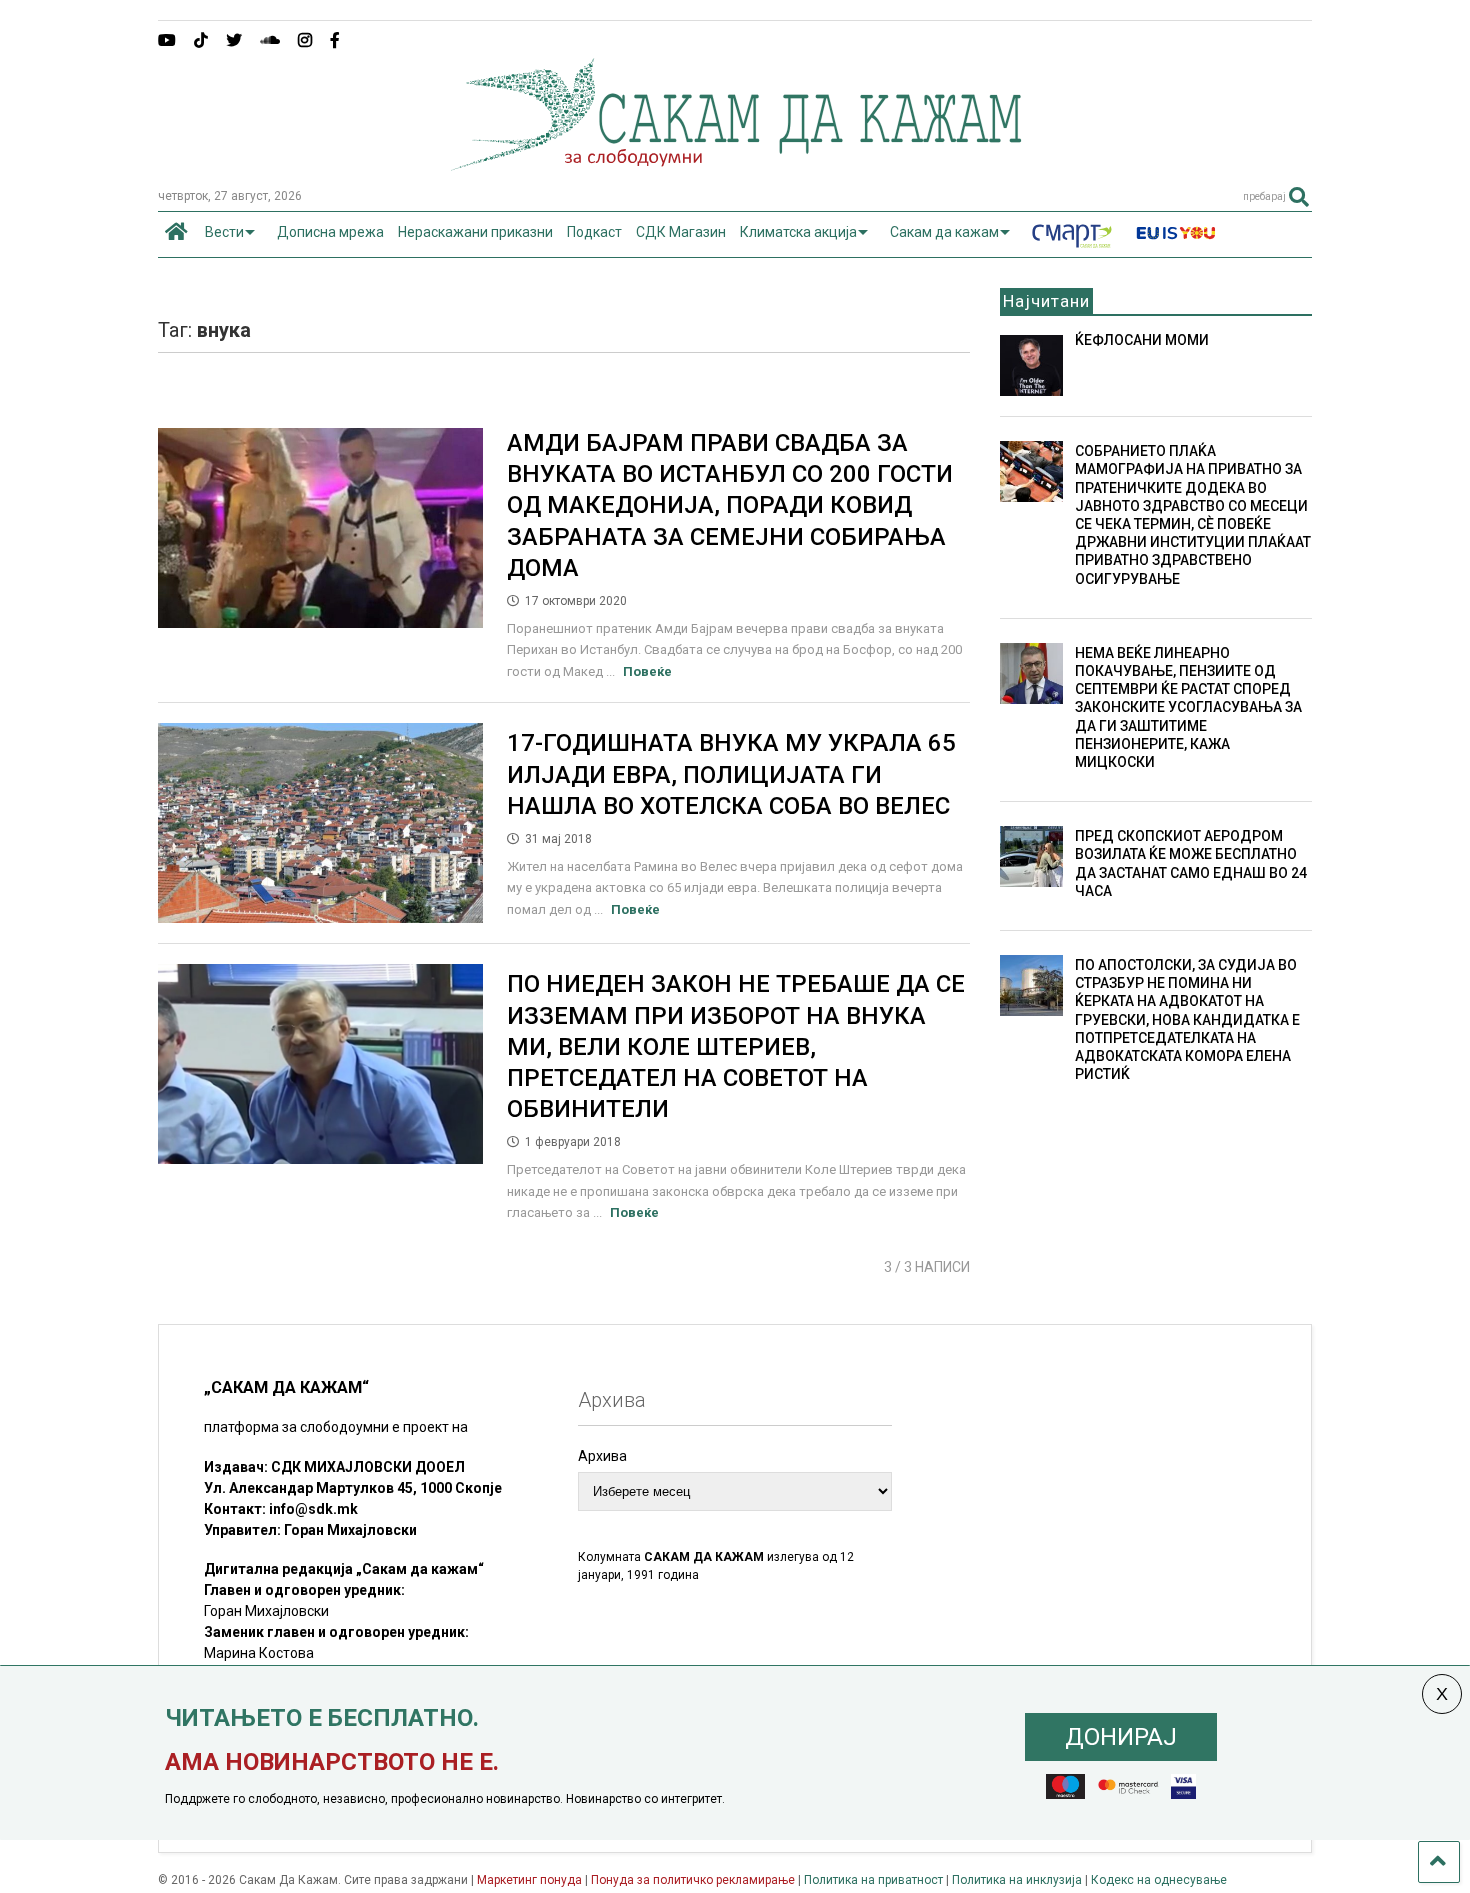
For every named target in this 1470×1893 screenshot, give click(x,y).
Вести (224, 232)
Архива (602, 1456)
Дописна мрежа (330, 232)
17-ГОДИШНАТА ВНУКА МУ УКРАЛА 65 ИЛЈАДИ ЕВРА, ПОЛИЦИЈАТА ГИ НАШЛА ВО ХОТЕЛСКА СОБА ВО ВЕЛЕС (731, 774)
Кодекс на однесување (1159, 1880)
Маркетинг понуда (531, 1880)
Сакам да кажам (944, 232)
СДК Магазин (681, 232)
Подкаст (594, 232)
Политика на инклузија (1017, 1880)
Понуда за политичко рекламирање (693, 1880)
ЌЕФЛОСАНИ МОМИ (1142, 340)
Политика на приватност (873, 1880)
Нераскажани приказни (475, 232)
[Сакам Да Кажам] (735, 164)
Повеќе (647, 671)
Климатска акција (798, 232)
